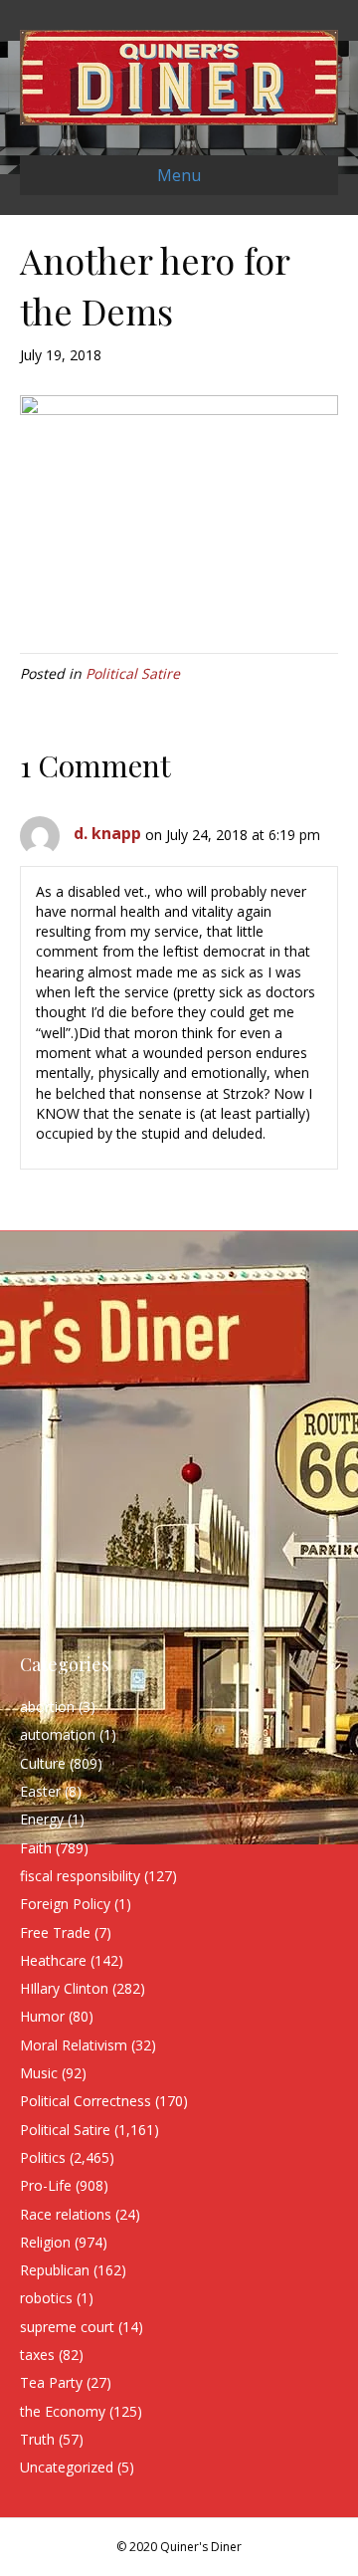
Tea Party (51, 2382)
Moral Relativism (74, 2045)
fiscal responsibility (80, 1876)
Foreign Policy (65, 1904)
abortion (47, 1707)
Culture (43, 1763)
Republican (55, 2270)
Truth (37, 2439)
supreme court (67, 2327)
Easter (40, 1791)
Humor (42, 2016)
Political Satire (133, 673)
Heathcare (53, 1960)
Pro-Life (46, 2185)
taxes (37, 2355)
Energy (42, 1819)
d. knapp (107, 833)
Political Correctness (86, 2101)
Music (39, 2073)
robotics (46, 2298)
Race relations (66, 2214)
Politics (43, 2157)
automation (58, 1734)
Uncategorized (67, 2467)
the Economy (63, 2411)
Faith (36, 1848)
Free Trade (55, 1932)
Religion (45, 2242)
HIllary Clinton (64, 1988)
